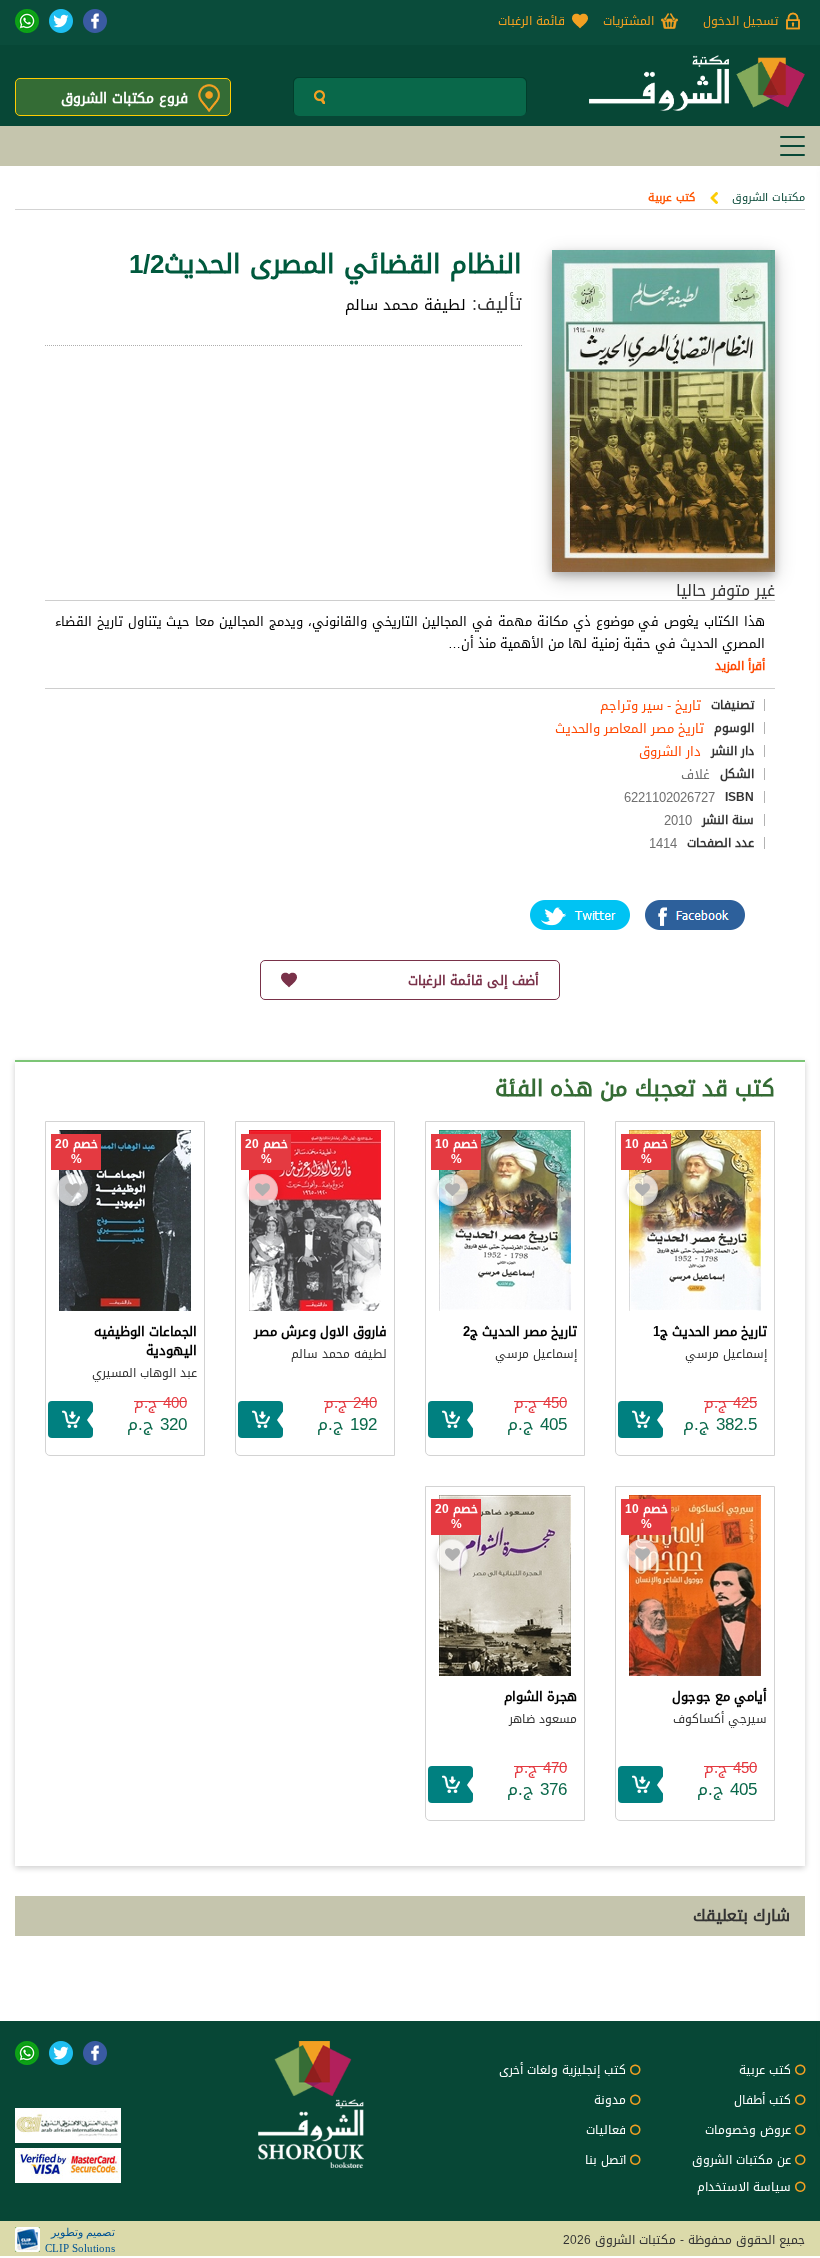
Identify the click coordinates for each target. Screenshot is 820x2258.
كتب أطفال (762, 2100)
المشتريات (628, 21)
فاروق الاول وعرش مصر (320, 1331)
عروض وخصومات (748, 2130)
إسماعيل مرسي (726, 1354)
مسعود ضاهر (543, 1719)
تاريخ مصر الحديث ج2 (520, 1331)
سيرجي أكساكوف (720, 1719)
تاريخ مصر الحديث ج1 (710, 1331)
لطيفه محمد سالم (339, 1354)
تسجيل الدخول (740, 21)
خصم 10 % (646, 1152)
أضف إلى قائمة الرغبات (473, 980)
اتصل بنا (605, 2160)
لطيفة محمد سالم (405, 305)
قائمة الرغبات (531, 21)
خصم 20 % (266, 1152)
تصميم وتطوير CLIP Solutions (80, 2240)
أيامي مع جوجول (719, 1696)
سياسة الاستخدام (744, 2187)
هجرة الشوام (540, 1696)
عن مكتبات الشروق (741, 2160)
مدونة (610, 2100)
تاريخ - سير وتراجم (650, 705)
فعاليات (606, 2130)
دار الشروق (670, 751)
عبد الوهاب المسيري (144, 1373)
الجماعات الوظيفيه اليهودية (145, 1341)
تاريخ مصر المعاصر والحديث (629, 728)
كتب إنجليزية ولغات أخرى (562, 2070)
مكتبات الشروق (768, 197)
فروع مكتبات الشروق (124, 98)
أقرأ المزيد (740, 666)
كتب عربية (671, 197)
